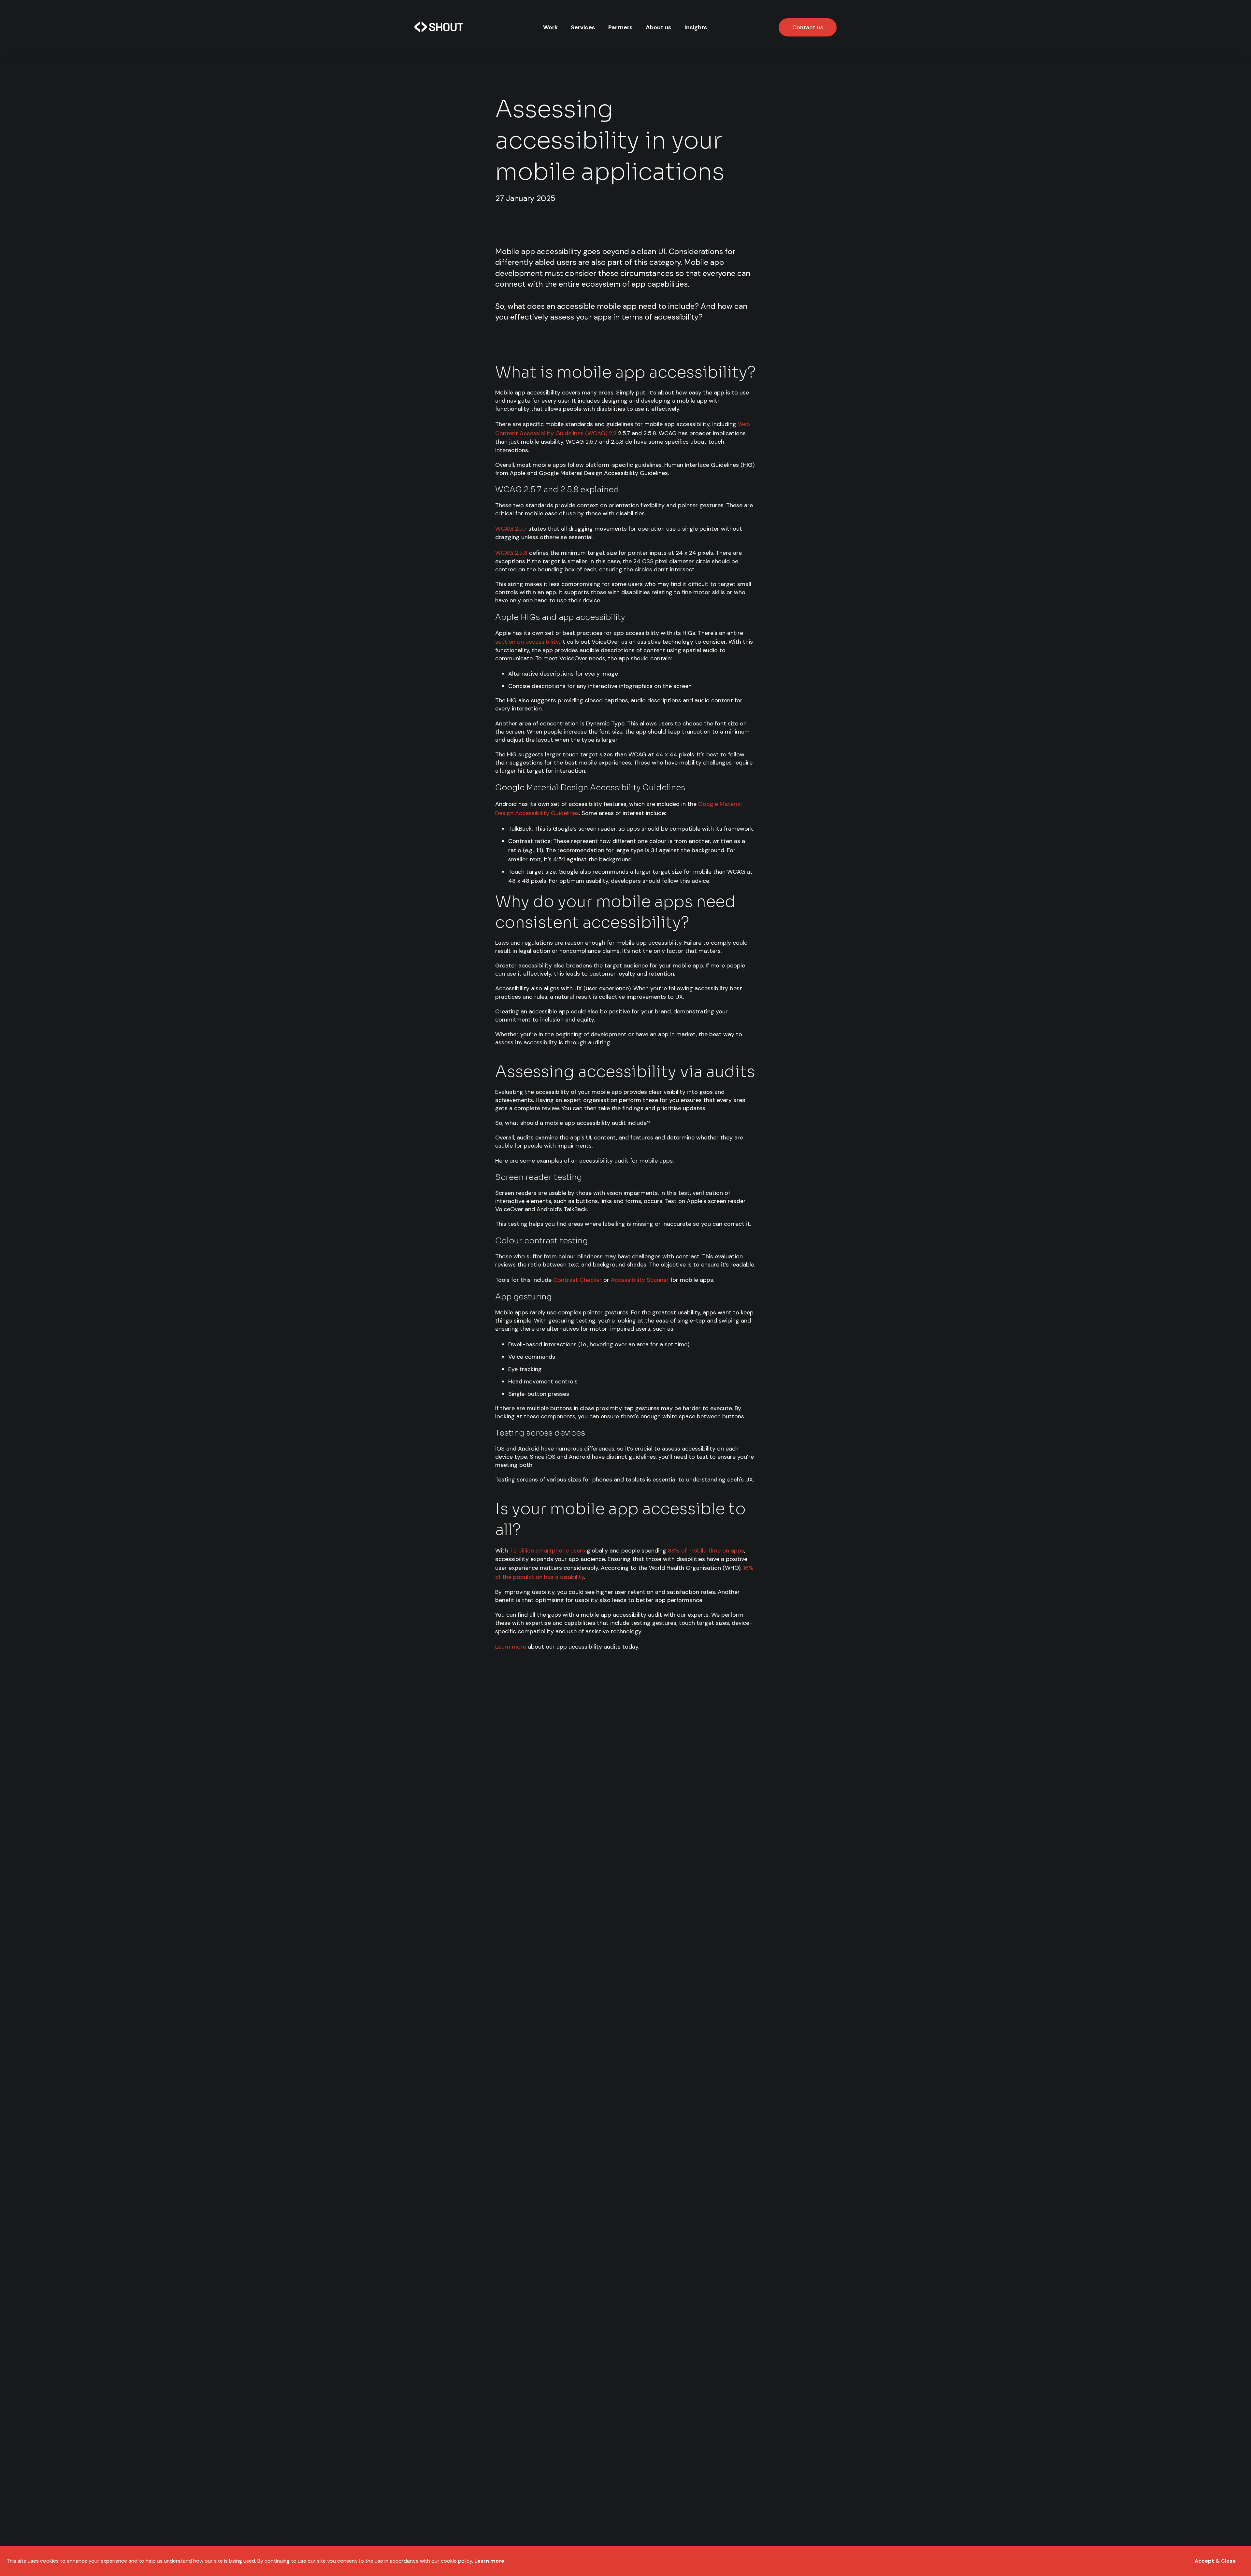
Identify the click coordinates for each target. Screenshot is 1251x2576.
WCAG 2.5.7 (511, 529)
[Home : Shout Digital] (439, 27)
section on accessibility (527, 642)
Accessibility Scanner (640, 1280)
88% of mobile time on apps (706, 1551)
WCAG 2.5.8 (511, 553)
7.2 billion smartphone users (547, 1551)
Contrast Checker (577, 1280)
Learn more (511, 1647)
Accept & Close (1215, 2561)
